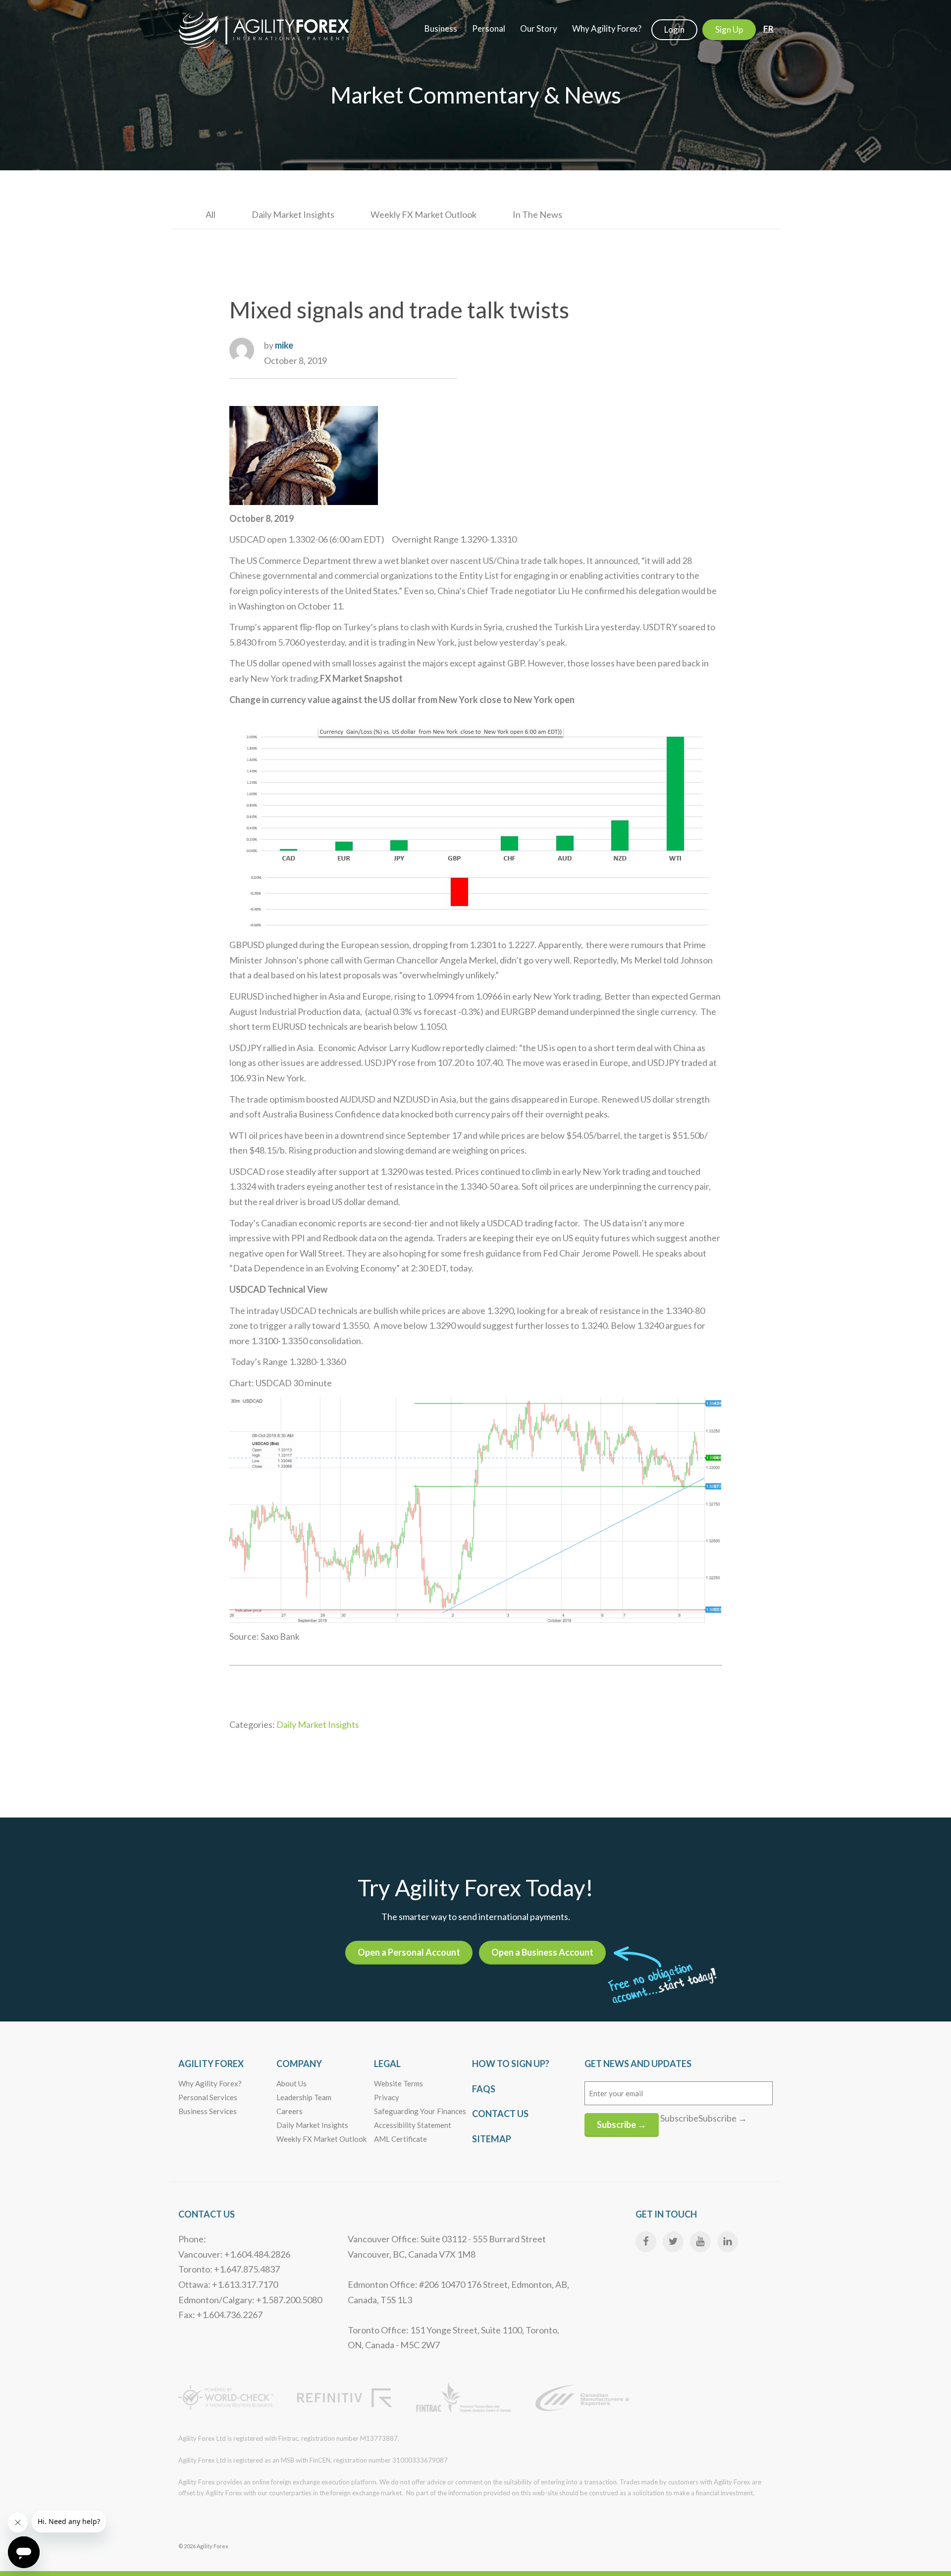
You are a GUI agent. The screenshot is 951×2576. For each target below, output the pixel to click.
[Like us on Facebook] (646, 2242)
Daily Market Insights (293, 214)
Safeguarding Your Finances (420, 2111)
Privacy (387, 2097)
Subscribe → (622, 2124)
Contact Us (500, 2114)
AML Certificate (400, 2139)
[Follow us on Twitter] (673, 2242)
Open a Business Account (542, 1952)
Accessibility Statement (413, 2125)
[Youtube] (700, 2242)
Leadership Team (304, 2097)
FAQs (484, 2089)
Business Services (208, 2111)
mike (284, 345)
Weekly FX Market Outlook (423, 214)
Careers (290, 2111)
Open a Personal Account (409, 1952)
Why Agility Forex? (210, 2083)
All (211, 214)
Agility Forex (211, 2064)
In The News (537, 214)
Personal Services (208, 2097)
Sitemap (492, 2139)
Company (299, 2064)
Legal (387, 2064)
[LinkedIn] (728, 2242)
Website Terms (398, 2083)
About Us (291, 2083)
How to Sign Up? (511, 2064)
